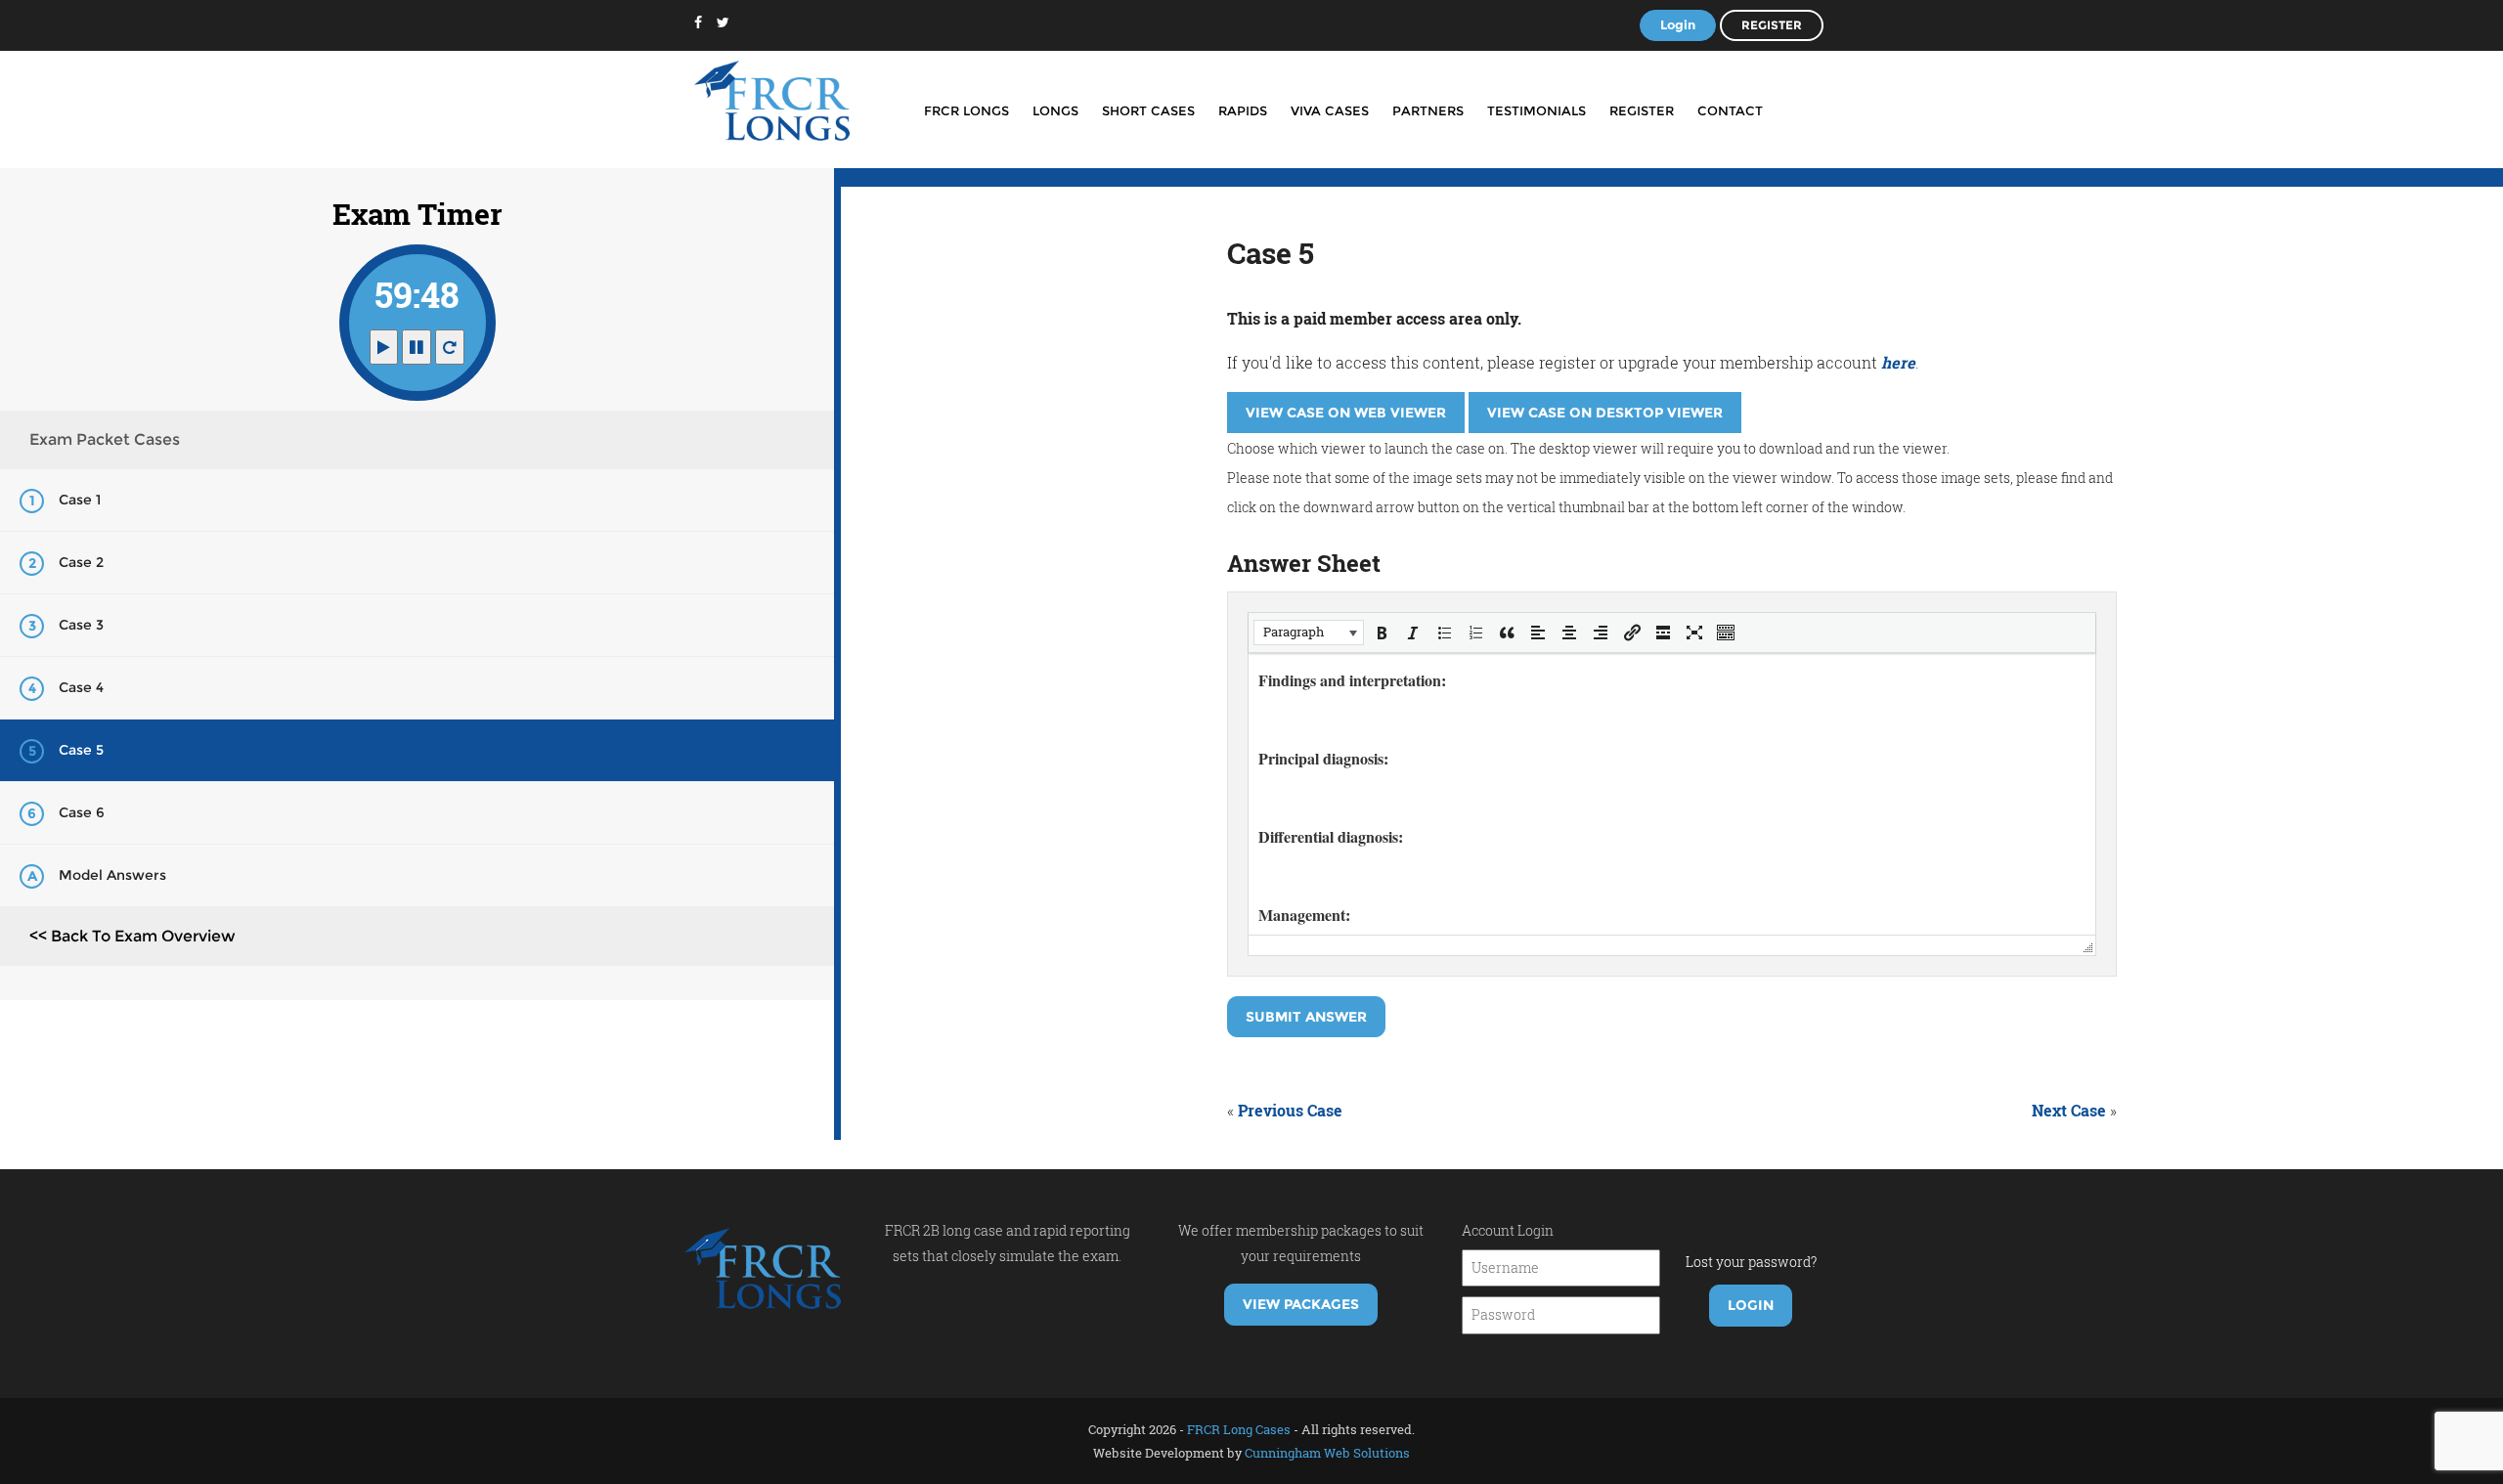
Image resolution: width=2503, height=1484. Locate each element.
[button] (1309, 633)
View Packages (1301, 1304)
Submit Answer (1306, 1017)
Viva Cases (1330, 110)
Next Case (2069, 1110)
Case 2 (81, 562)
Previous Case (1290, 1110)
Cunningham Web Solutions (1327, 1453)
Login (1678, 24)
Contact (1730, 110)
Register (1772, 25)
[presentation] (1309, 633)
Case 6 (82, 812)
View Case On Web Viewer (1346, 413)
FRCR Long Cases (1239, 1429)
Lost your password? (1751, 1262)
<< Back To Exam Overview (132, 936)
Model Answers (112, 875)
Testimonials (1537, 110)
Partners (1428, 110)
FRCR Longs (966, 110)
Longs (1055, 110)
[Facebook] (698, 22)
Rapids (1243, 110)
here (1898, 362)
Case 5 (81, 750)
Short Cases (1148, 110)
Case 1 (80, 500)
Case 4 (81, 687)
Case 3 (81, 625)
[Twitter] (723, 22)
